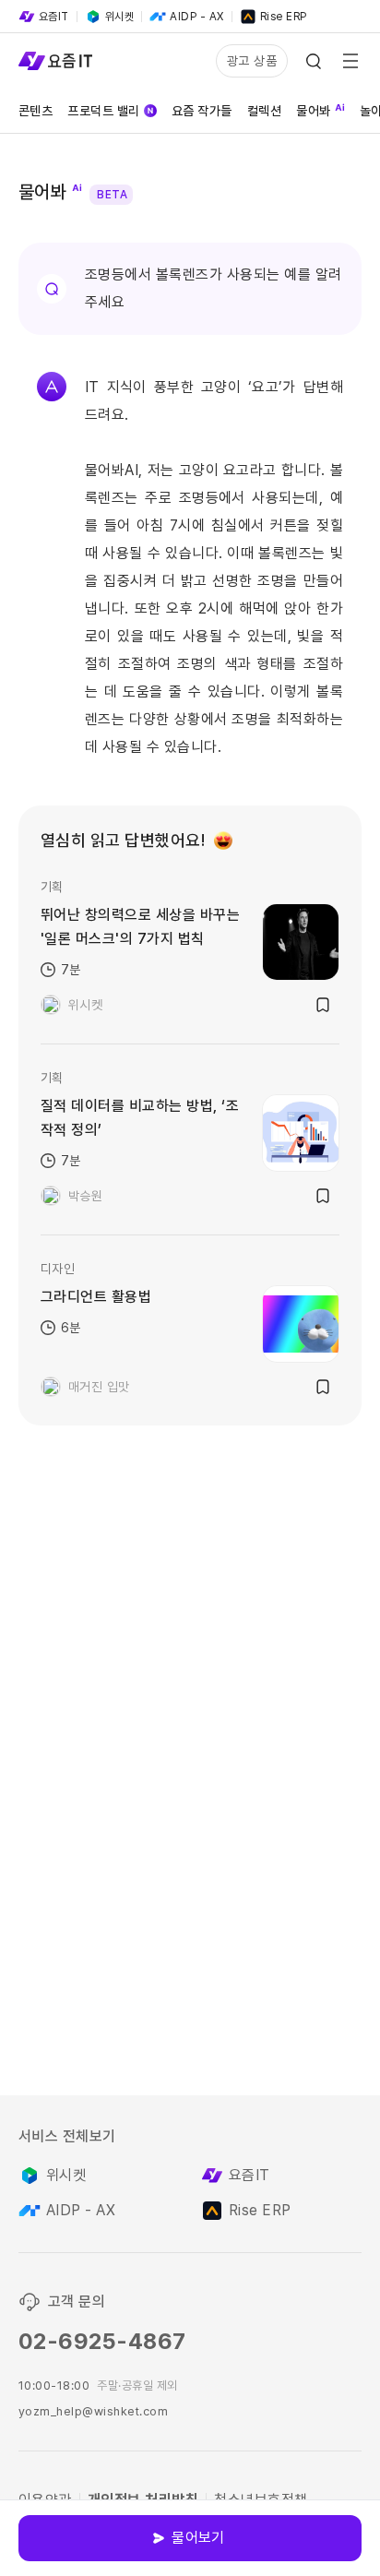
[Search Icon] (314, 61)
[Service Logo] (55, 61)
